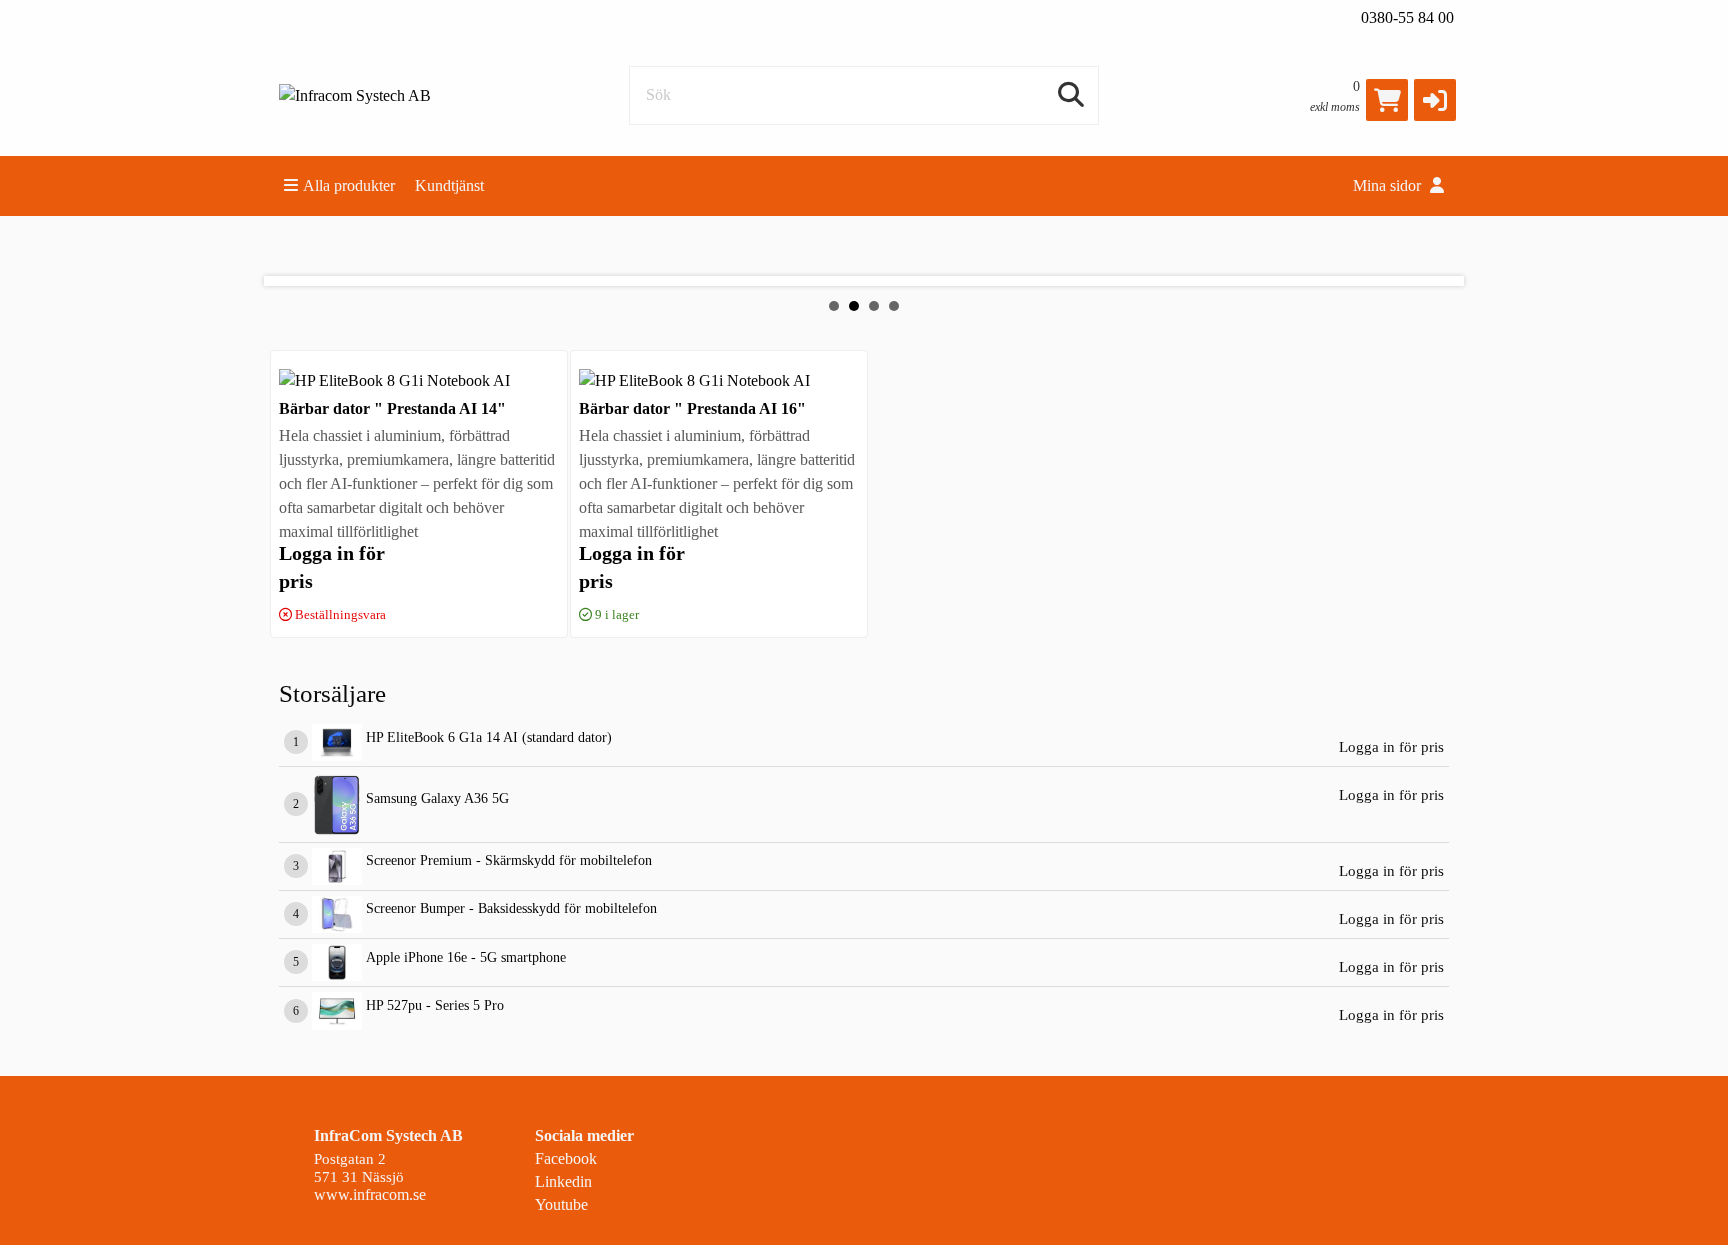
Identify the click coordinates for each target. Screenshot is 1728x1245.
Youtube (561, 1204)
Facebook (566, 1158)
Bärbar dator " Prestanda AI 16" (692, 408)
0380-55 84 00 (1407, 17)
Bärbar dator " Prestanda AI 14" (392, 408)
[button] (1435, 100)
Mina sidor (1389, 185)
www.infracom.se (370, 1194)
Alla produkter (349, 185)
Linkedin (563, 1181)
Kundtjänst (449, 185)
